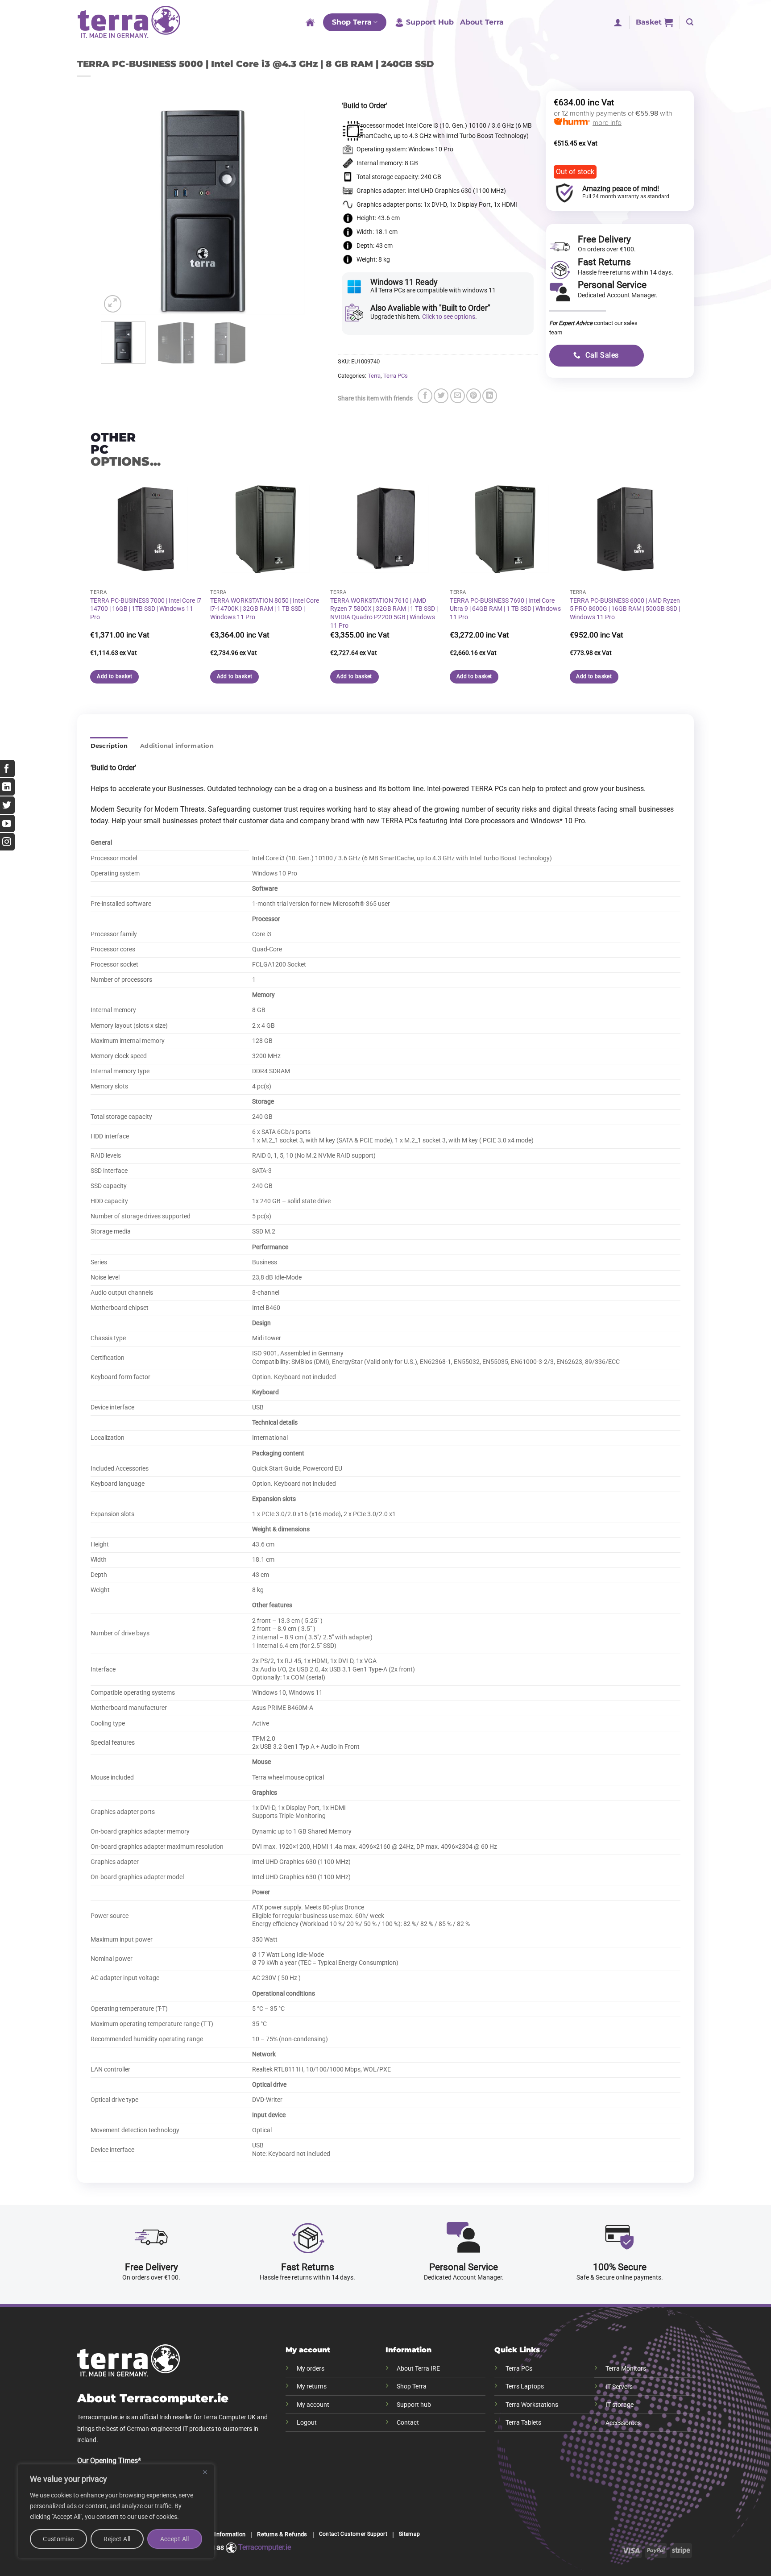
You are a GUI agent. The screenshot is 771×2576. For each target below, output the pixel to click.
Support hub (414, 2405)
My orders (311, 2369)
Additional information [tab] (177, 746)
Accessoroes (623, 2423)
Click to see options (449, 317)
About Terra (482, 22)
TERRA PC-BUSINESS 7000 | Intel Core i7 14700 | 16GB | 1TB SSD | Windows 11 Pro (146, 609)
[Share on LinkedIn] (490, 396)
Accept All (175, 2539)
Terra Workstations (532, 2405)
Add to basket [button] (115, 676)
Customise (58, 2539)
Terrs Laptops (525, 2386)
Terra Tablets (523, 2423)
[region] (116, 2511)
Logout (307, 2423)
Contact (408, 2423)
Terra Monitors (626, 2369)
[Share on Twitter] (441, 396)
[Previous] (116, 213)
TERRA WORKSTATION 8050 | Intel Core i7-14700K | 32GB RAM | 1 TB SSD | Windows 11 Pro (265, 609)
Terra (374, 376)
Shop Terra (352, 22)
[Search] (690, 22)
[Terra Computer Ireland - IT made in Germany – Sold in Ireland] (129, 22)
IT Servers (619, 2387)
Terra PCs (396, 376)
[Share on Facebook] (425, 396)
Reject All (117, 2539)
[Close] (205, 2472)
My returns (312, 2386)
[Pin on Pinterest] (474, 396)
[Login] (618, 22)
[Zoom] (113, 304)
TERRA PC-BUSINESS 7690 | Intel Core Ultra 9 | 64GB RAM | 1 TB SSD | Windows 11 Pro (505, 609)
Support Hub (430, 22)
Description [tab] (109, 746)
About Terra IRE (418, 2369)
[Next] (290, 213)
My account (313, 2405)
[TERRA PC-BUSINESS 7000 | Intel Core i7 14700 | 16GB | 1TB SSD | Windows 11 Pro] (146, 529)
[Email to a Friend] (458, 396)
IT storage (620, 2405)
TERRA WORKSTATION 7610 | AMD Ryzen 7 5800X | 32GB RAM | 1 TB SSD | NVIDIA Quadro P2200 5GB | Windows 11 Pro (384, 613)
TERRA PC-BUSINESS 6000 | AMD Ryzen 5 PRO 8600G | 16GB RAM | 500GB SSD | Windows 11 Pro (625, 609)
